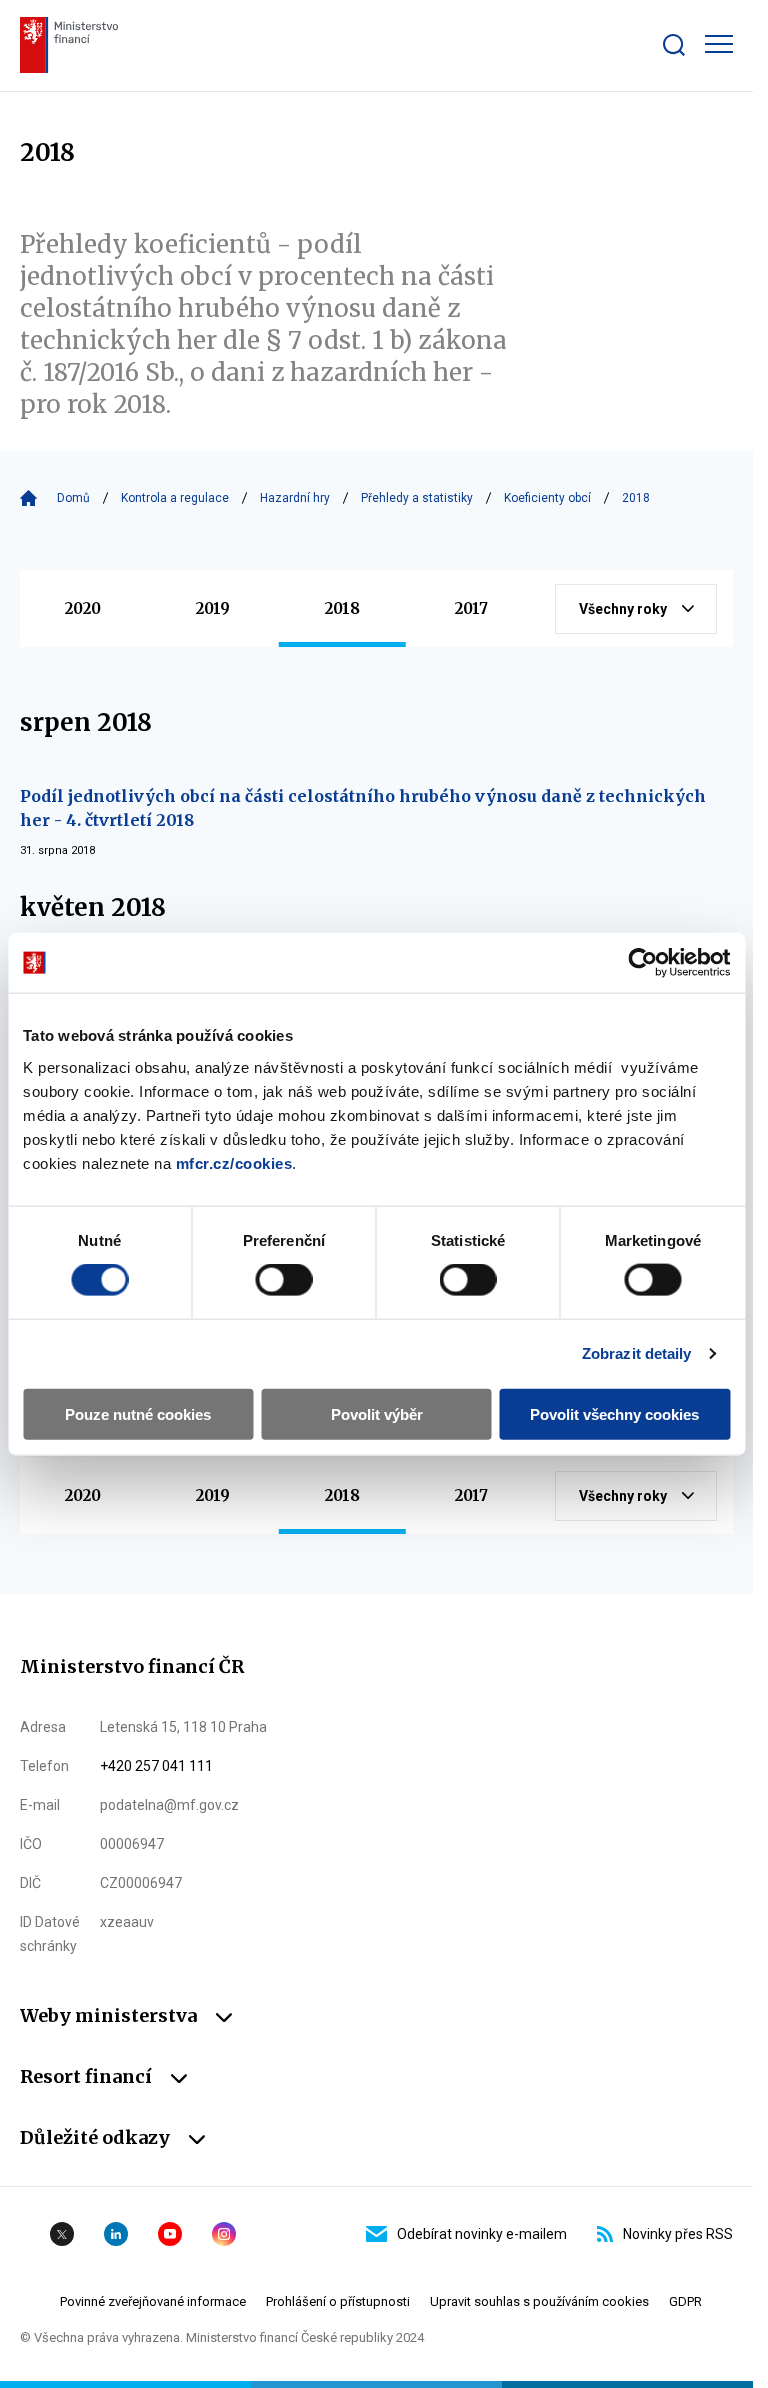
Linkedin (116, 2234)
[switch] (283, 1280)
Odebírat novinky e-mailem (482, 2234)
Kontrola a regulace (175, 498)
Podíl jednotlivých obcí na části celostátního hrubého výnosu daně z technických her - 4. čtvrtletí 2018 (363, 808)
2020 (83, 608)
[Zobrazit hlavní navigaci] (719, 44)
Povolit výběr (377, 1413)
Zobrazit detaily (637, 1353)
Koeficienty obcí (547, 498)
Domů (73, 498)
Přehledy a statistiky (417, 498)
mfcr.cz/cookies (234, 1162)
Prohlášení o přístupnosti (338, 2301)
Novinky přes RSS (678, 2234)
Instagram (224, 2234)
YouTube (170, 2234)
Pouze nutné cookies (138, 1413)
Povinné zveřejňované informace (153, 2301)
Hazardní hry (295, 498)
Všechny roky (623, 609)
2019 (213, 608)
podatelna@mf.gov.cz (169, 1805)
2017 (471, 608)
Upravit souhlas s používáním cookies (539, 2301)
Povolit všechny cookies (614, 1413)
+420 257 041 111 (156, 1766)
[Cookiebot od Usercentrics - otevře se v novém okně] (642, 963)
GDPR (685, 2301)
